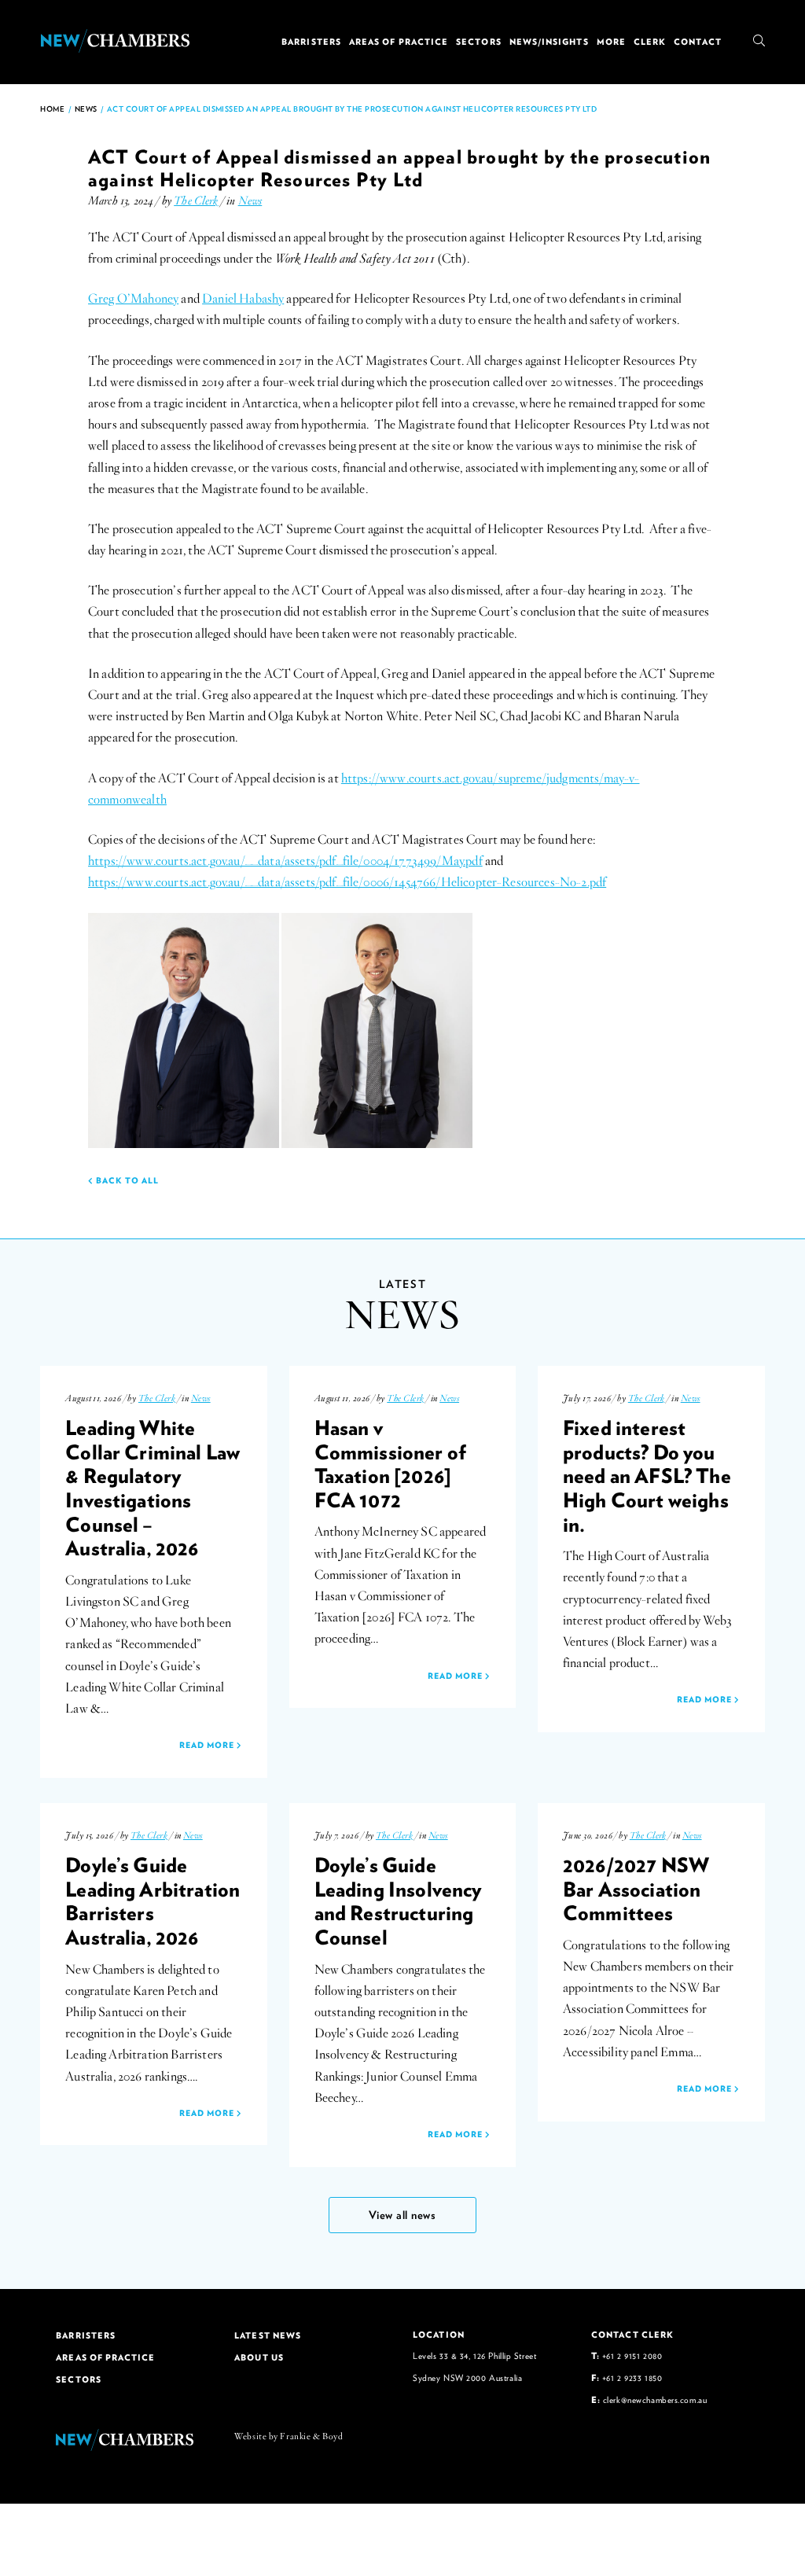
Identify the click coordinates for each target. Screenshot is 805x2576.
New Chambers (115, 41)
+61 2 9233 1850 (632, 2377)
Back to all (126, 1180)
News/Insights (549, 42)
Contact (698, 42)
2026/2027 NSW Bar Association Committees (636, 1888)
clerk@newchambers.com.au (655, 2399)
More (611, 42)
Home (52, 109)
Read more (208, 1745)
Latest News (268, 2335)
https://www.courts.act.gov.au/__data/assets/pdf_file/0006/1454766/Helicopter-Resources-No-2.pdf (347, 882)
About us (259, 2357)
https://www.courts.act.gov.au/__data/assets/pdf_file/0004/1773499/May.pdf (285, 861)
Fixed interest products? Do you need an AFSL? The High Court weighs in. (647, 1476)
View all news (402, 2215)
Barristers (311, 42)
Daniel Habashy (243, 299)
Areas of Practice (399, 42)
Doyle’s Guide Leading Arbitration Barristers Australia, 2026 (153, 1901)
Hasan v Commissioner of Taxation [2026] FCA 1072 (390, 1463)
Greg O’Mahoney (133, 299)
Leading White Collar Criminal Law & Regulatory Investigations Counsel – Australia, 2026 (153, 1488)
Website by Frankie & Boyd (289, 2436)
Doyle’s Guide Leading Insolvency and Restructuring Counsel (398, 1901)
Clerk (650, 42)
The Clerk (196, 201)
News (86, 109)
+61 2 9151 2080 (632, 2355)
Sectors (479, 42)
